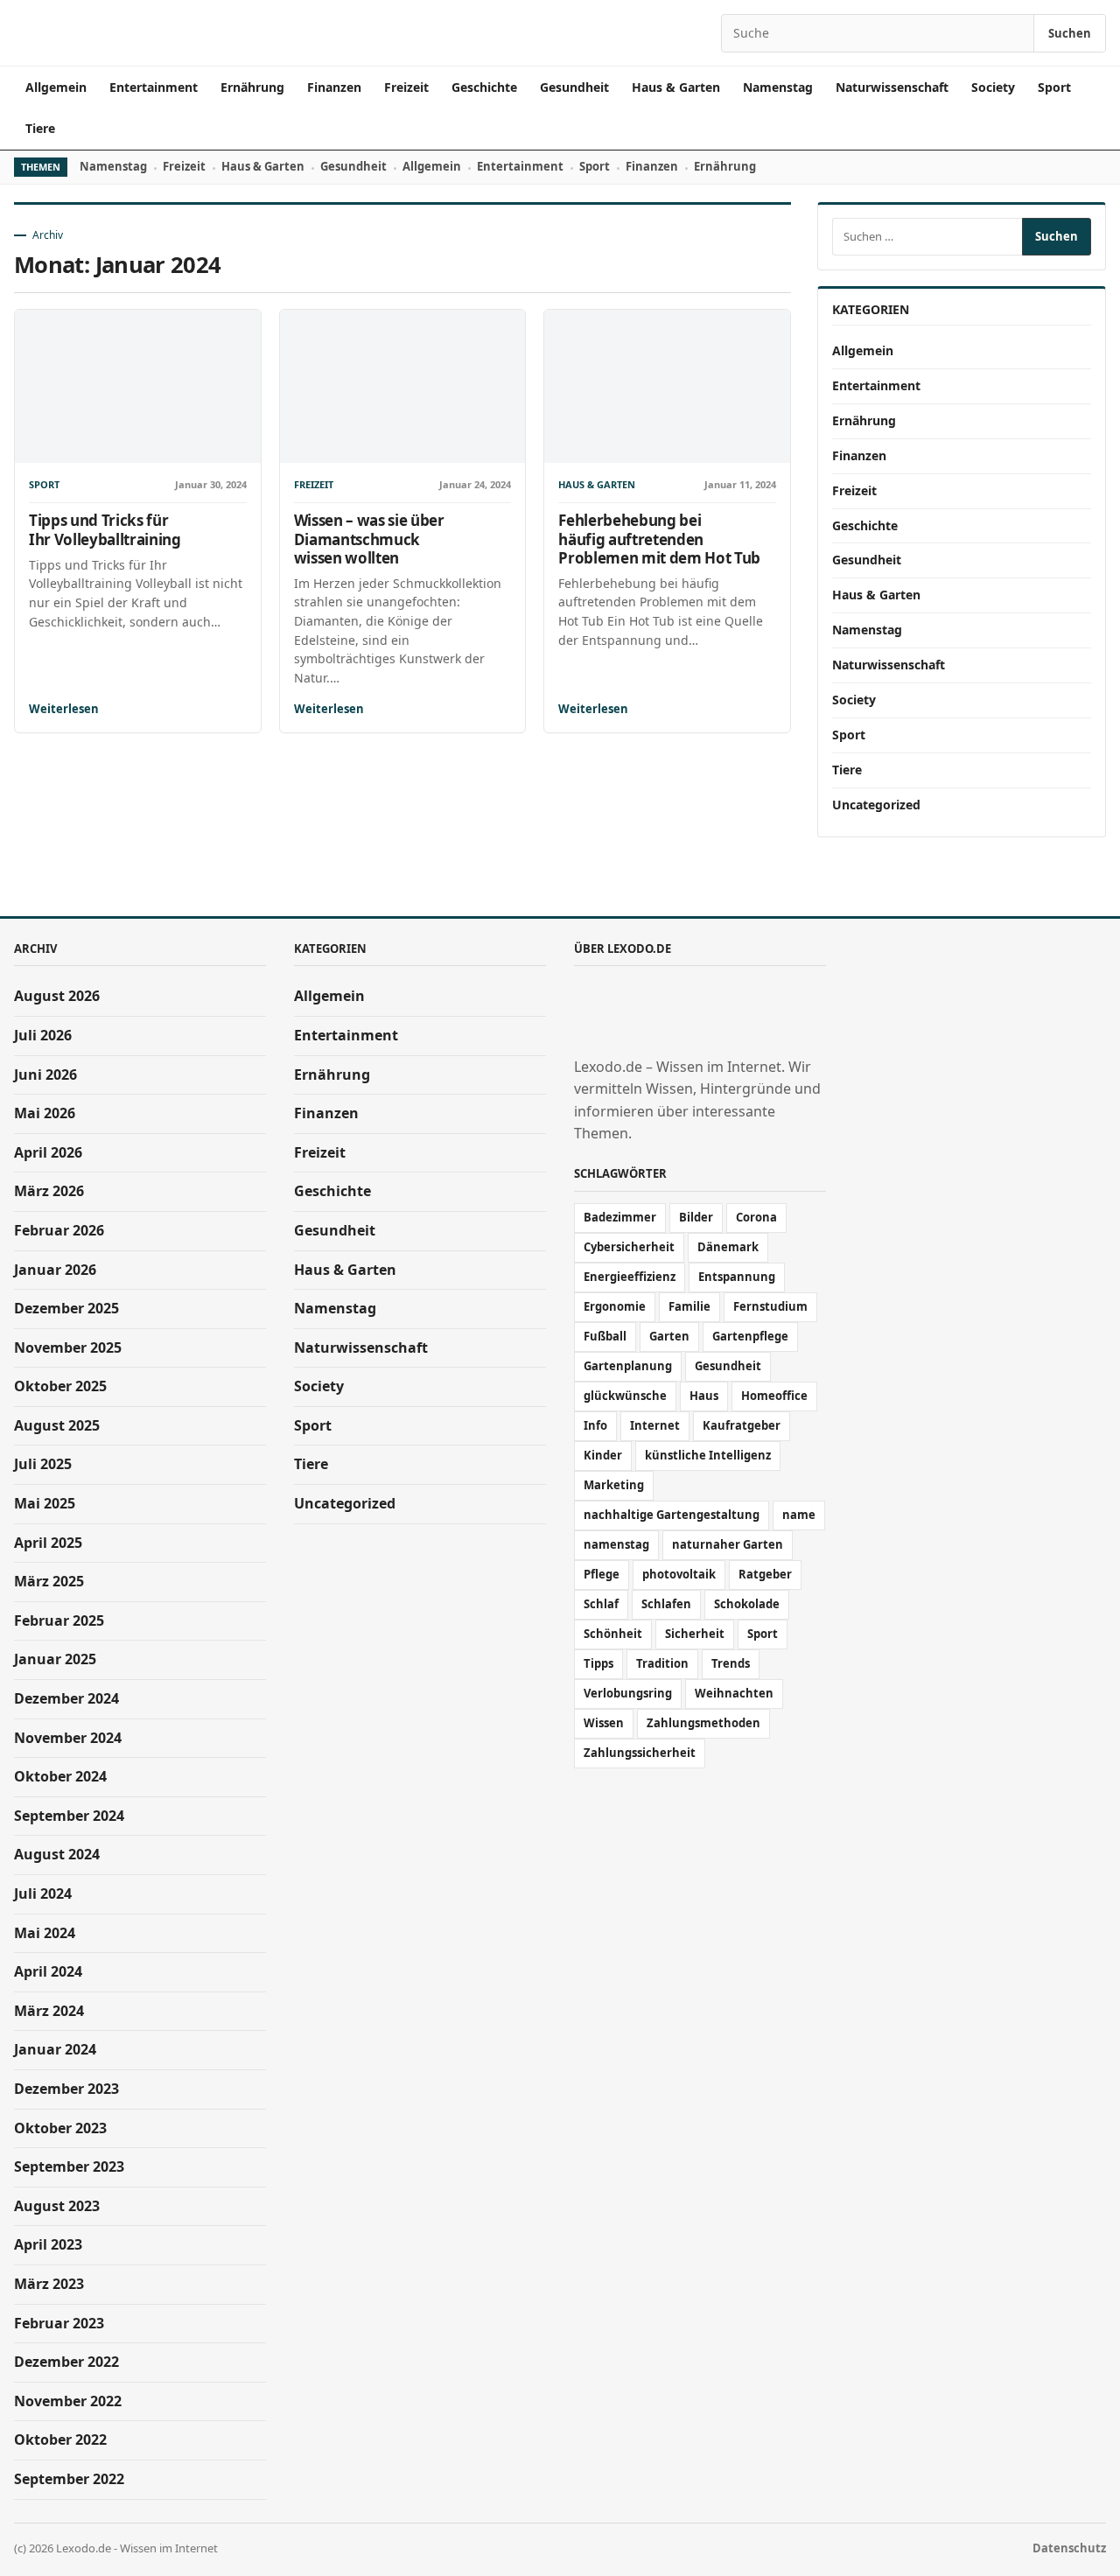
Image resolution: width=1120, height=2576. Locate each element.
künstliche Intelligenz (708, 1455)
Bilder (696, 1217)
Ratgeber (765, 1574)
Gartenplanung (628, 1366)
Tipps (598, 1663)
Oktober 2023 (60, 2128)
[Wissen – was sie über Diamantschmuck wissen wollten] (403, 386)
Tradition (662, 1663)
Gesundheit (574, 87)
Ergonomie (615, 1306)
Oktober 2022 (60, 2439)
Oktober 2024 (60, 1776)
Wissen (604, 1723)
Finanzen (334, 87)
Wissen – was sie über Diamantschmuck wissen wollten (369, 539)
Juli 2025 (43, 1464)
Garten (669, 1336)
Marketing (614, 1485)
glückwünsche (625, 1396)
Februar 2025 (59, 1620)
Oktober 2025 (60, 1386)
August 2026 (57, 996)
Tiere (40, 128)
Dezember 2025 (66, 1308)
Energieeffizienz (630, 1277)
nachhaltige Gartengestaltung (672, 1515)
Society (993, 87)
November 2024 (68, 1738)
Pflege (602, 1574)
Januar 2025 (55, 1659)
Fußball (605, 1336)
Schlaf (601, 1604)
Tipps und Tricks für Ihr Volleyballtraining (105, 529)
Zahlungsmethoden (703, 1723)
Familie (689, 1306)
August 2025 (57, 1425)
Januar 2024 (55, 2049)
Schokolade (747, 1604)
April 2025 (48, 1543)
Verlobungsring (628, 1693)
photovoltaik (679, 1574)
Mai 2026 (45, 1113)
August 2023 (57, 2206)
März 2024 (49, 2011)
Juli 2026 (43, 1035)
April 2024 (48, 1971)
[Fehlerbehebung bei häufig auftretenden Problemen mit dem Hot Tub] (667, 386)
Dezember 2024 (66, 1698)
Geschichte (484, 87)
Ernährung (252, 87)
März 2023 (49, 2284)
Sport (1054, 87)
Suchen (1070, 33)
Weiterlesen (64, 709)
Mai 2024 (45, 1933)
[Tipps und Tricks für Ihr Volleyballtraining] (138, 386)
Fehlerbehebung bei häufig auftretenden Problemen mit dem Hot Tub (659, 539)
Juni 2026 (45, 1074)
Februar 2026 (59, 1230)
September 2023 (69, 2166)
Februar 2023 (59, 2323)
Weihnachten (734, 1693)
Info (595, 1425)
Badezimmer (620, 1217)
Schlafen (666, 1604)
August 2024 (57, 1854)
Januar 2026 (55, 1270)
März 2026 (49, 1191)
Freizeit (406, 87)
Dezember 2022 (66, 2362)
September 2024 (69, 1816)
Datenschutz (1069, 2548)
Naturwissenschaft (892, 87)
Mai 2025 (45, 1503)
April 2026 (48, 1152)
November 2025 (68, 1347)
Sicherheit (695, 1634)
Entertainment (154, 87)
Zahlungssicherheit (640, 1753)
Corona (756, 1217)
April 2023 (48, 2244)
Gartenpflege (750, 1336)
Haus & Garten (676, 87)
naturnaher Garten (728, 1544)
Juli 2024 (43, 1893)
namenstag (616, 1544)
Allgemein (56, 87)
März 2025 (49, 1581)
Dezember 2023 (66, 2089)
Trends (731, 1663)
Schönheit (613, 1634)
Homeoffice (774, 1396)
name (799, 1515)
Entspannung (737, 1277)
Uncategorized (876, 805)
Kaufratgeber (742, 1425)
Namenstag (778, 87)
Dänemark (728, 1247)
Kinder (603, 1455)
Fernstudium (770, 1306)
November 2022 (68, 2401)
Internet (655, 1425)
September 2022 (69, 2479)
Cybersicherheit (629, 1247)
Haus (704, 1396)
